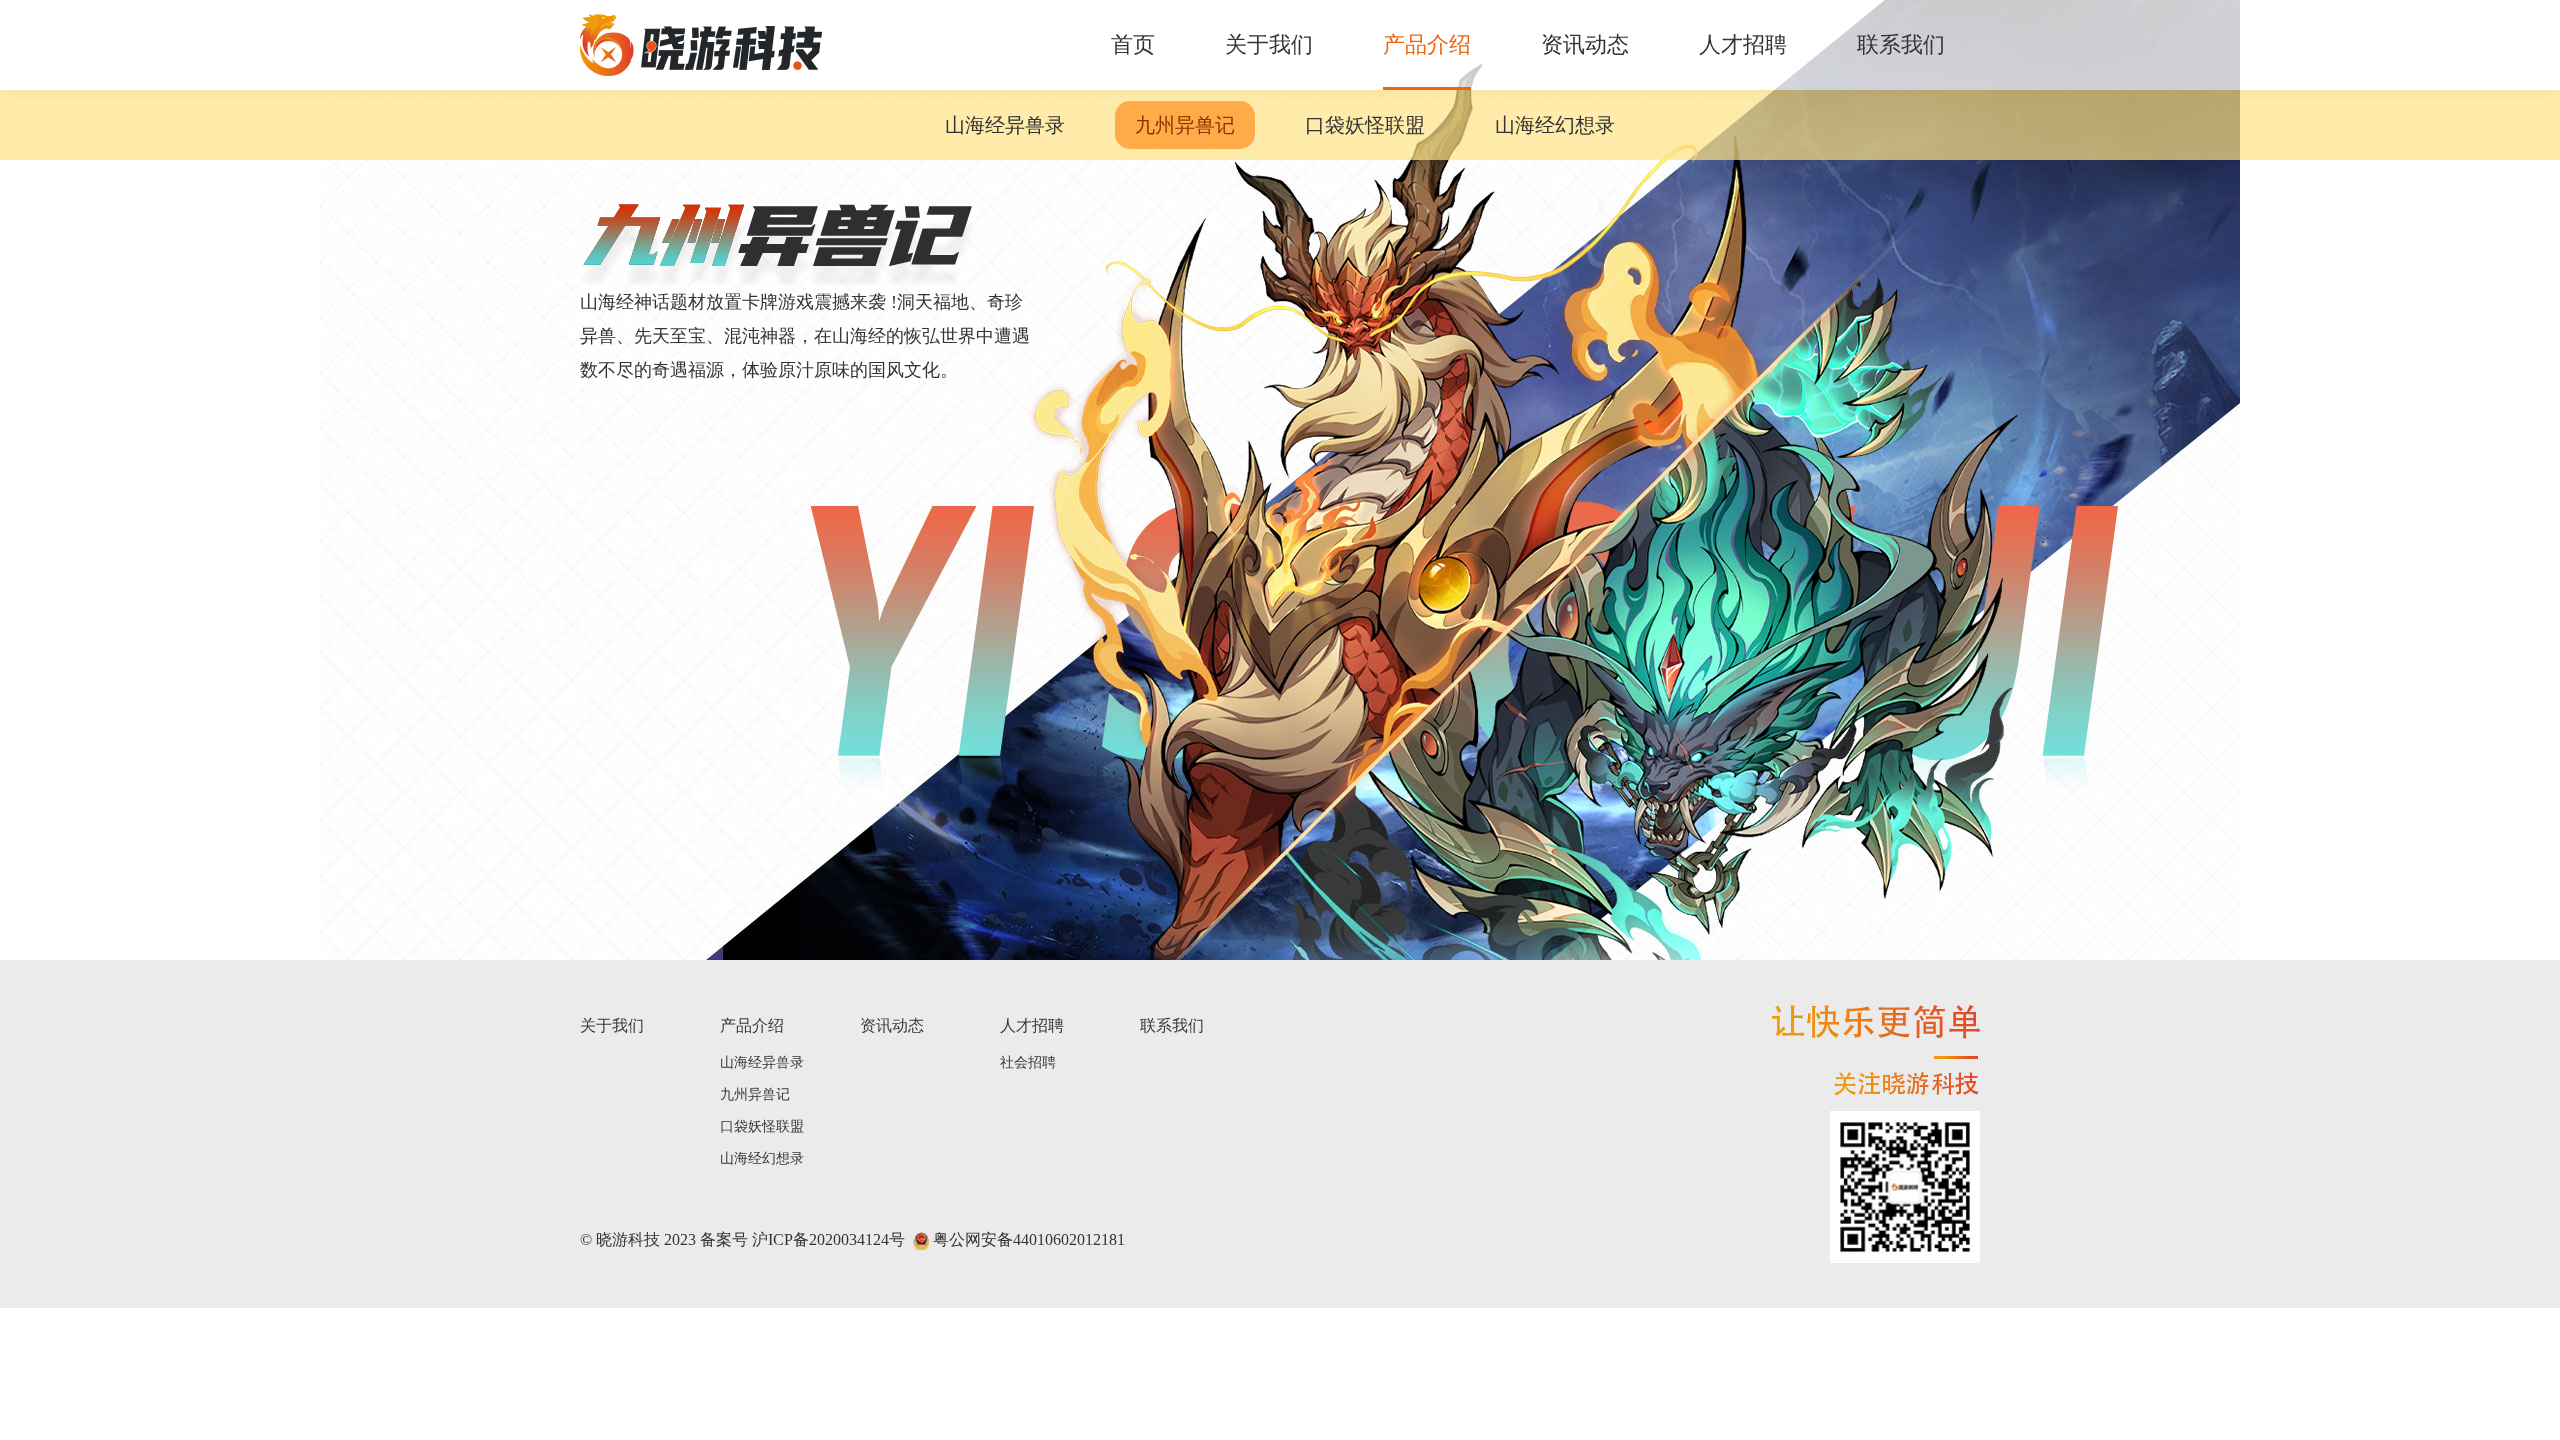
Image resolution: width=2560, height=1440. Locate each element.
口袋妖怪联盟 (1365, 125)
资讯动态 (1585, 44)
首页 (1133, 44)
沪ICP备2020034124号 (828, 1239)
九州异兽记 (1185, 125)
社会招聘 (1028, 1062)
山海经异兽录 (1005, 125)
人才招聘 (1743, 44)
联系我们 (1901, 44)
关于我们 (1269, 44)
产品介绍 (1427, 44)
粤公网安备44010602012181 (1027, 1239)
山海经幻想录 (1555, 125)
